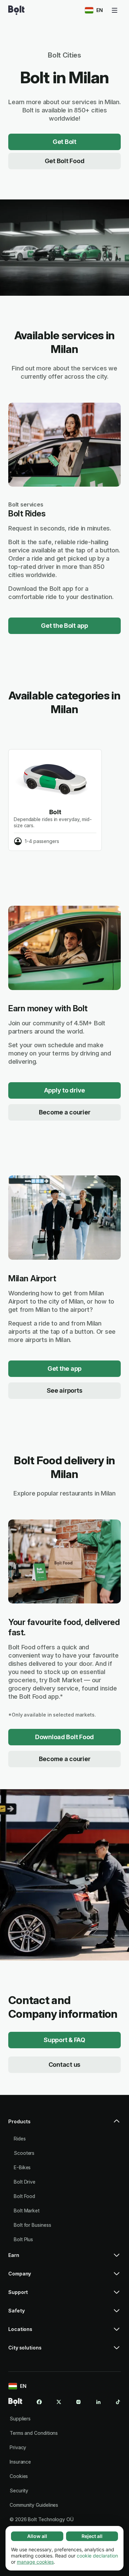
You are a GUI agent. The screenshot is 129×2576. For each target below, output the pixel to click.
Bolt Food (24, 2196)
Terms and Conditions (34, 2433)
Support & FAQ (64, 2040)
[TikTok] (118, 2402)
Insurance (20, 2462)
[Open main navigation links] (115, 10)
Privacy (18, 2447)
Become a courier (65, 1112)
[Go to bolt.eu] (16, 10)
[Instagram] (78, 2402)
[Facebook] (39, 2402)
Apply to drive (64, 1090)
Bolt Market (27, 2211)
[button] (64, 2124)
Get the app (64, 1369)
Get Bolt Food (65, 161)
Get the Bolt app (64, 626)
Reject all (92, 2536)
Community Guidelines (34, 2505)
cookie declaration (97, 2556)
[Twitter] (59, 2402)
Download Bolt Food (64, 1737)
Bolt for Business (33, 2225)
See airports (65, 1390)
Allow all (37, 2536)
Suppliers (20, 2419)
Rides (20, 2139)
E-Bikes (22, 2167)
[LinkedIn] (98, 2402)
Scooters (24, 2153)
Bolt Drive (25, 2182)
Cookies (19, 2476)
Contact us (64, 2065)
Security (19, 2490)
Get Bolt (64, 142)
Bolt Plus (23, 2239)
